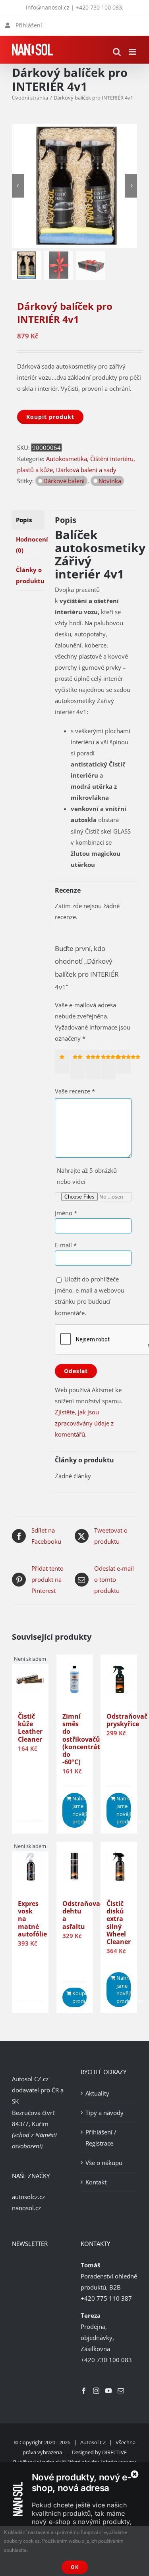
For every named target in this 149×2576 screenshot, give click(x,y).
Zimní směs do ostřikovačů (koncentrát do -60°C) (81, 1739)
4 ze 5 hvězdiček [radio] (110, 1065)
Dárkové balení (64, 481)
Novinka (110, 481)
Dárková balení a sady (86, 470)
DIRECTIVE (114, 2452)
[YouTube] (108, 2391)
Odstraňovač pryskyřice (127, 1720)
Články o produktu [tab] (30, 575)
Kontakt (96, 2182)
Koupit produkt (50, 417)
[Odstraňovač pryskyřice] (119, 1680)
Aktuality (97, 2093)
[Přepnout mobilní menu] (133, 52)
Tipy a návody (104, 2113)
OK (75, 2567)
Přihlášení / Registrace (101, 2138)
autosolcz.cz (28, 2197)
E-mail (66, 1245)
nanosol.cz (26, 2208)
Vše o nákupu (104, 2163)
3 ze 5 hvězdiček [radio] (94, 1065)
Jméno (66, 1213)
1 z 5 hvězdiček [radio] (64, 1062)
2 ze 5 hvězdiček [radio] (79, 1065)
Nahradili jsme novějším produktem (79, 1810)
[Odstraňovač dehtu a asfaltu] (75, 1867)
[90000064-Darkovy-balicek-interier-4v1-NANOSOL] (76, 186)
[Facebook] (84, 2391)
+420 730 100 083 (99, 7)
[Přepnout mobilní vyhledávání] (117, 52)
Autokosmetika (67, 459)
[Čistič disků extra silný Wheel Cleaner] (119, 1867)
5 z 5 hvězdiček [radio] (125, 1062)
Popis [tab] (24, 520)
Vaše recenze (75, 1091)
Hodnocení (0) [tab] (30, 545)
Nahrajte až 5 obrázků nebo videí (87, 1176)
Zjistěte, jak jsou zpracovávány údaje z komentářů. (84, 1423)
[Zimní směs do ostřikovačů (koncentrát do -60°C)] (75, 1680)
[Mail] (121, 2391)
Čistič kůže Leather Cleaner (30, 1728)
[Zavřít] (135, 2474)
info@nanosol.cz (48, 7)
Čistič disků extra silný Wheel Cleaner (119, 1923)
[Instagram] (96, 2391)
